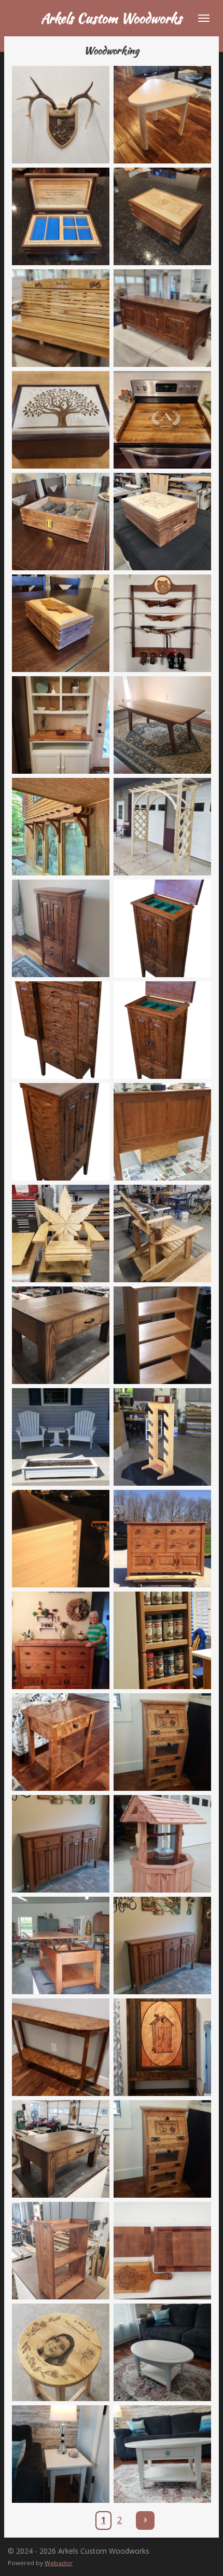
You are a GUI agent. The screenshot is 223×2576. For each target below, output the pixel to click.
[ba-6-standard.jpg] (61, 1030)
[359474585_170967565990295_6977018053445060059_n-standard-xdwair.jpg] (162, 2352)
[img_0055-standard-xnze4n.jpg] (162, 1437)
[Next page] (145, 2520)
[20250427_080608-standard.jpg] (61, 420)
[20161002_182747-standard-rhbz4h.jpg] (162, 1844)
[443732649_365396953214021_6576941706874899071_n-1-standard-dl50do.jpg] (61, 725)
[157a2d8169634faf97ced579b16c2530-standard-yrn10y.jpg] (61, 1742)
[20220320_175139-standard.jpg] (162, 2149)
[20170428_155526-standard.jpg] (61, 1945)
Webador (59, 2563)
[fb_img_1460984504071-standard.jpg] (61, 1437)
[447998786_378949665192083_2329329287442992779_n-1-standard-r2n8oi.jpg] (162, 725)
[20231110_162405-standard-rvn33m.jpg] (61, 928)
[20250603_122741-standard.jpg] (61, 318)
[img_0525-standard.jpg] (61, 1640)
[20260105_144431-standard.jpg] (162, 115)
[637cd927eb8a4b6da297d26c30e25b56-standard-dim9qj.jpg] (162, 1742)
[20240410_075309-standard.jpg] (162, 2251)
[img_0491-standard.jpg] (61, 1539)
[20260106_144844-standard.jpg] (61, 115)
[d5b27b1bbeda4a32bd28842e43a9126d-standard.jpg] (162, 1335)
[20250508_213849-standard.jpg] (162, 216)
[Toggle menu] (204, 18)
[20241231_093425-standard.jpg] (162, 420)
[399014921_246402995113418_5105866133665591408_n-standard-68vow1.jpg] (162, 1234)
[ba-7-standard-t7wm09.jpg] (162, 1030)
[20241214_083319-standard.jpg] (162, 522)
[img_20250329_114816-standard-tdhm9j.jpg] (162, 623)
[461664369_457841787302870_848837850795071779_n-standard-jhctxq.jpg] (162, 827)
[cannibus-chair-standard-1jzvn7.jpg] (61, 1234)
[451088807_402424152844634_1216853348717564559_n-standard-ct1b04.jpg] (61, 827)
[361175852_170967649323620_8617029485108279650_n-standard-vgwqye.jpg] (162, 2454)
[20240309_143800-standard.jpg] (61, 2251)
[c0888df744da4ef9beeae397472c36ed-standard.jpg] (162, 1132)
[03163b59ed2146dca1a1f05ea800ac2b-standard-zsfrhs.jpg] (61, 1844)
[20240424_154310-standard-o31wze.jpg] (61, 2352)
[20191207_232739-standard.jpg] (61, 2047)
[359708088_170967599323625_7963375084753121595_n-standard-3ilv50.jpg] (61, 2454)
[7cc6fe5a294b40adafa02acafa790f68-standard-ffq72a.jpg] (162, 1640)
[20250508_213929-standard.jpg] (61, 216)
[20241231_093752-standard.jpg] (61, 623)
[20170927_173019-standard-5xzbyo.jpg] (162, 1945)
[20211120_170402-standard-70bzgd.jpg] (61, 2149)
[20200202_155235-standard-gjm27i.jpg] (162, 2047)
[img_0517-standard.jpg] (162, 1539)
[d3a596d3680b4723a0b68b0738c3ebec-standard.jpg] (61, 1335)
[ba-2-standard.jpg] (162, 928)
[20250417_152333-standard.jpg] (162, 318)
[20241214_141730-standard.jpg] (61, 522)
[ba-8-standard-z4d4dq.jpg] (61, 1132)
